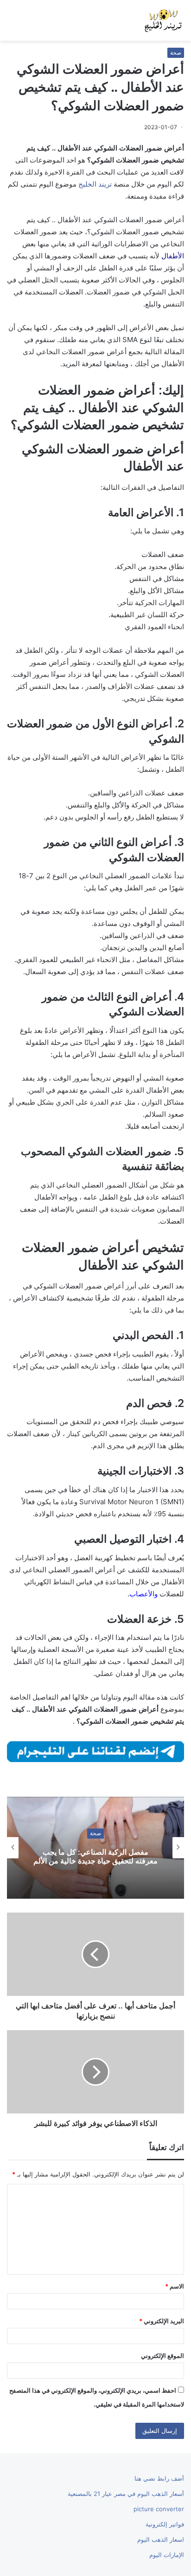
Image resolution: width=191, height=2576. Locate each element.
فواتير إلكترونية (165, 2524)
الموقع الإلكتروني (162, 2356)
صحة (176, 53)
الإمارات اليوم (167, 2555)
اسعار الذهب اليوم (161, 2539)
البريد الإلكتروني (162, 2321)
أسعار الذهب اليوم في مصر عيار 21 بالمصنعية (126, 2494)
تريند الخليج (95, 184)
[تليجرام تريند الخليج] (95, 1751)
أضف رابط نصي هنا (159, 2478)
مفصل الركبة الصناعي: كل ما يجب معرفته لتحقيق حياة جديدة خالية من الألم (95, 1856)
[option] (95, 1848)
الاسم (175, 2286)
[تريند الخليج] (163, 20)
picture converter (159, 2509)
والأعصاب (143, 1594)
